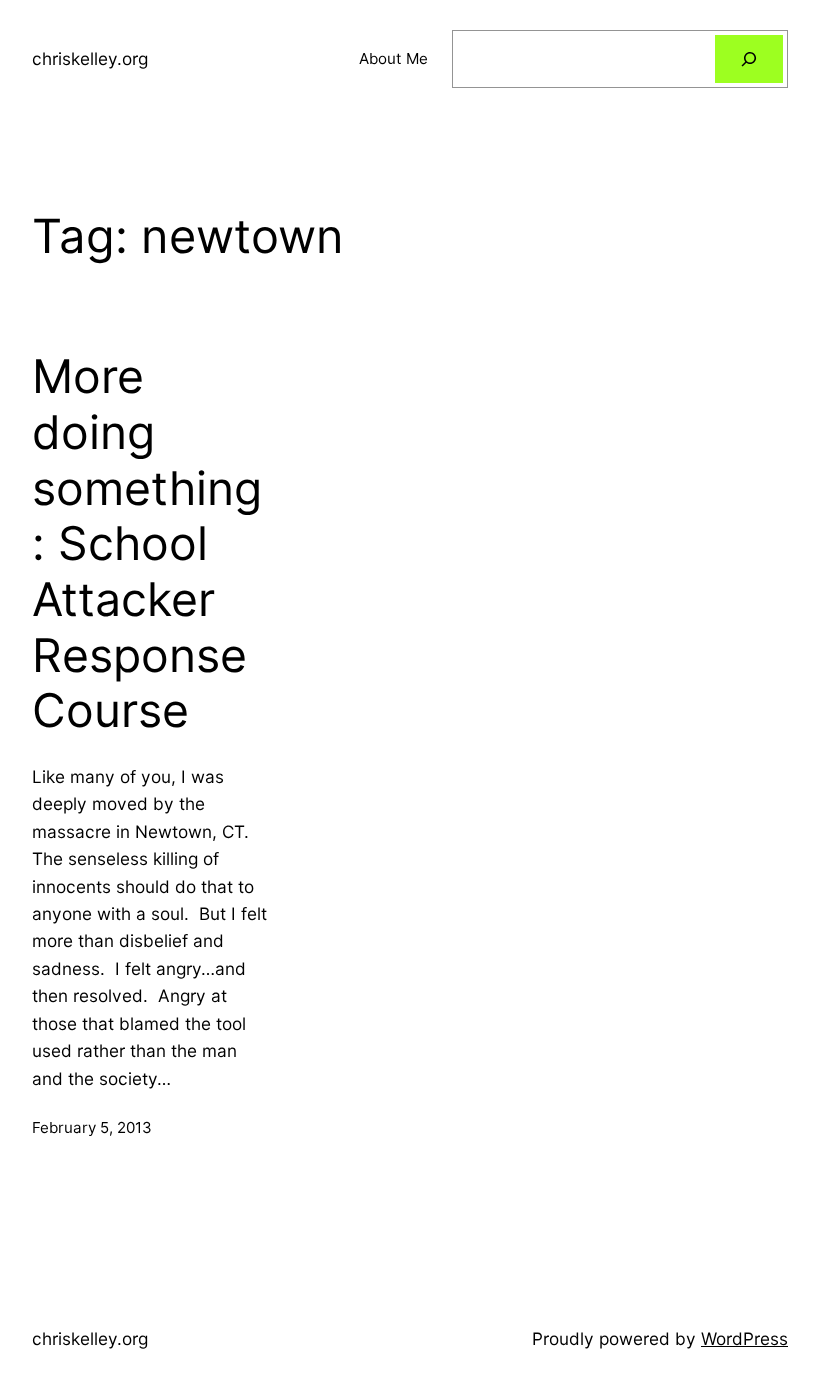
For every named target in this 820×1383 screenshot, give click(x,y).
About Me (393, 58)
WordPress (744, 1338)
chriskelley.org (90, 58)
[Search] (749, 59)
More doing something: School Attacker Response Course (147, 543)
